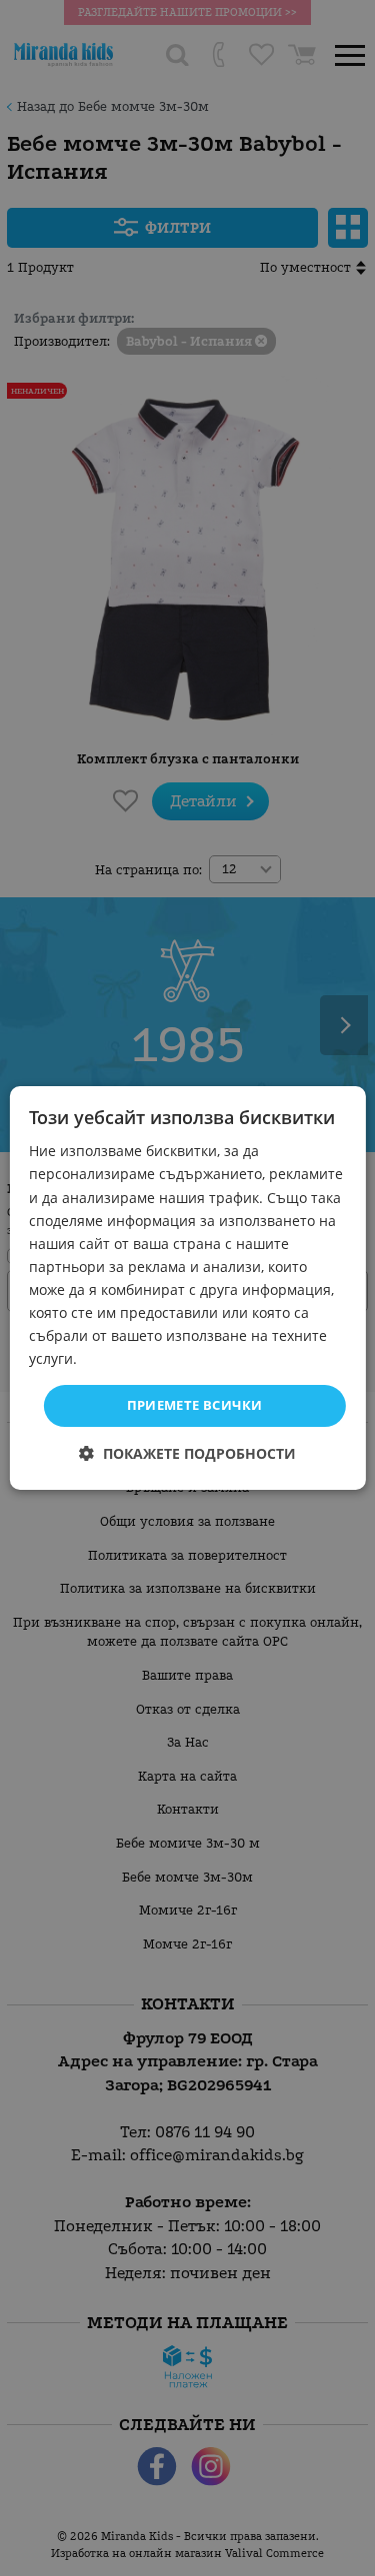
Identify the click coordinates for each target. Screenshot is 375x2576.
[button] (187, 1453)
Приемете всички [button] (195, 1405)
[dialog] (187, 1288)
